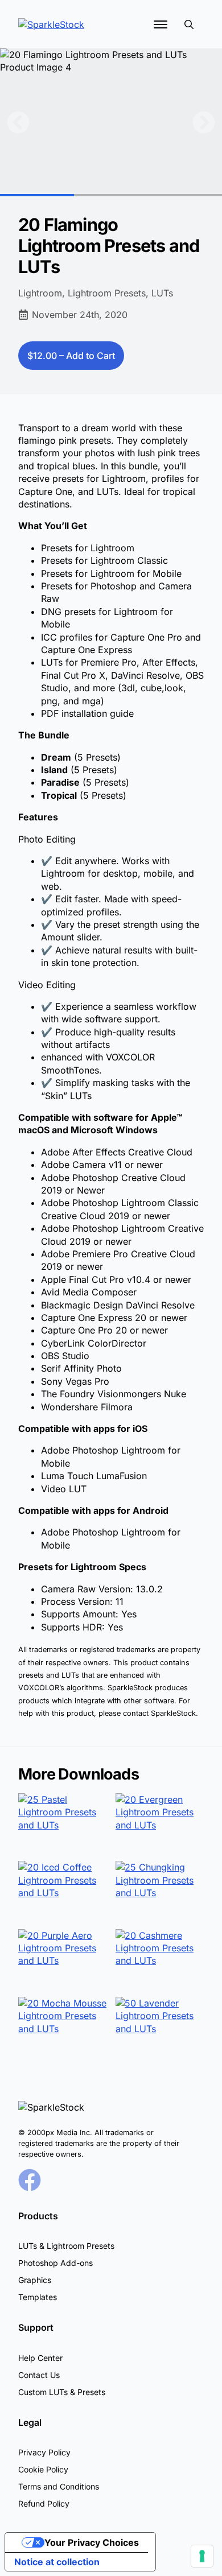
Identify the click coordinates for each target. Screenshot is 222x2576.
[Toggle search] (189, 24)
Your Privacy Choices (92, 2542)
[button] (18, 122)
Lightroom (40, 293)
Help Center (40, 2358)
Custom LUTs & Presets (62, 2392)
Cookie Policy (43, 2469)
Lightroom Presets (107, 293)
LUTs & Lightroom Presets (66, 2246)
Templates (38, 2297)
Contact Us (39, 2375)
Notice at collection (57, 2562)
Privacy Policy (44, 2452)
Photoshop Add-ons (55, 2263)
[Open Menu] (161, 24)
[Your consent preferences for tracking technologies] (202, 2556)
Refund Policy (44, 2503)
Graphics (35, 2280)
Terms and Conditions (59, 2486)
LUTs (162, 293)
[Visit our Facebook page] (30, 2180)
